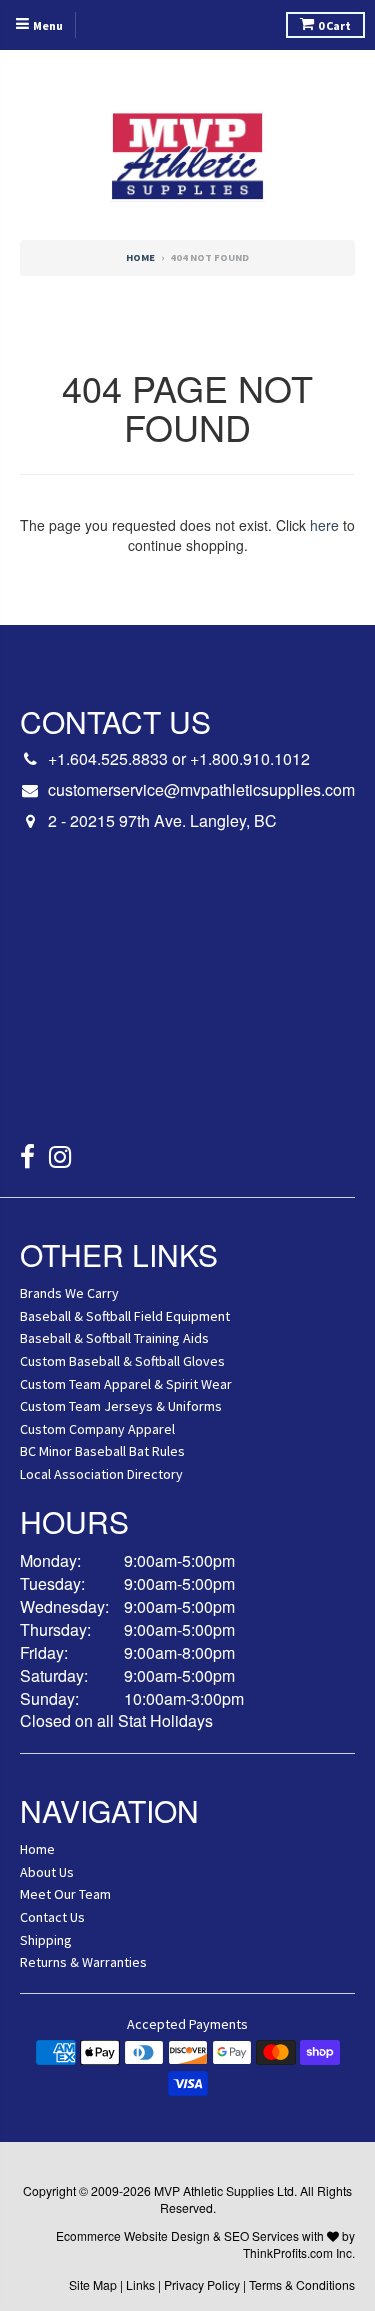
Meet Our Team (65, 1894)
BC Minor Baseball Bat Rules (102, 1451)
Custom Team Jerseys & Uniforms (121, 1406)
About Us (47, 1872)
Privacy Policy (202, 2284)
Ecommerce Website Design (133, 2235)
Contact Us (52, 1917)
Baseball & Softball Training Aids (114, 1338)
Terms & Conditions (302, 2284)
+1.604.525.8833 (108, 758)
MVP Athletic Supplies (214, 2190)
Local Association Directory (101, 1474)
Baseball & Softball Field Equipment (125, 1316)
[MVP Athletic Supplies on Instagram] (60, 1159)
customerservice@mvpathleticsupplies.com (201, 790)
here (324, 525)
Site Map (93, 2284)
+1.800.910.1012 (250, 758)
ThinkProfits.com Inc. (299, 2252)
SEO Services (261, 2235)
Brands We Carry (69, 1293)
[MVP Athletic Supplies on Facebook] (27, 1159)
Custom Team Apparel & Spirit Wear (126, 1384)
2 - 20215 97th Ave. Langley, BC (162, 821)
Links (140, 2284)
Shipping (46, 1940)
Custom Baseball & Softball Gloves (122, 1361)
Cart (334, 25)
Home (140, 257)
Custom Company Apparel (97, 1429)
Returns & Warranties (83, 1962)
